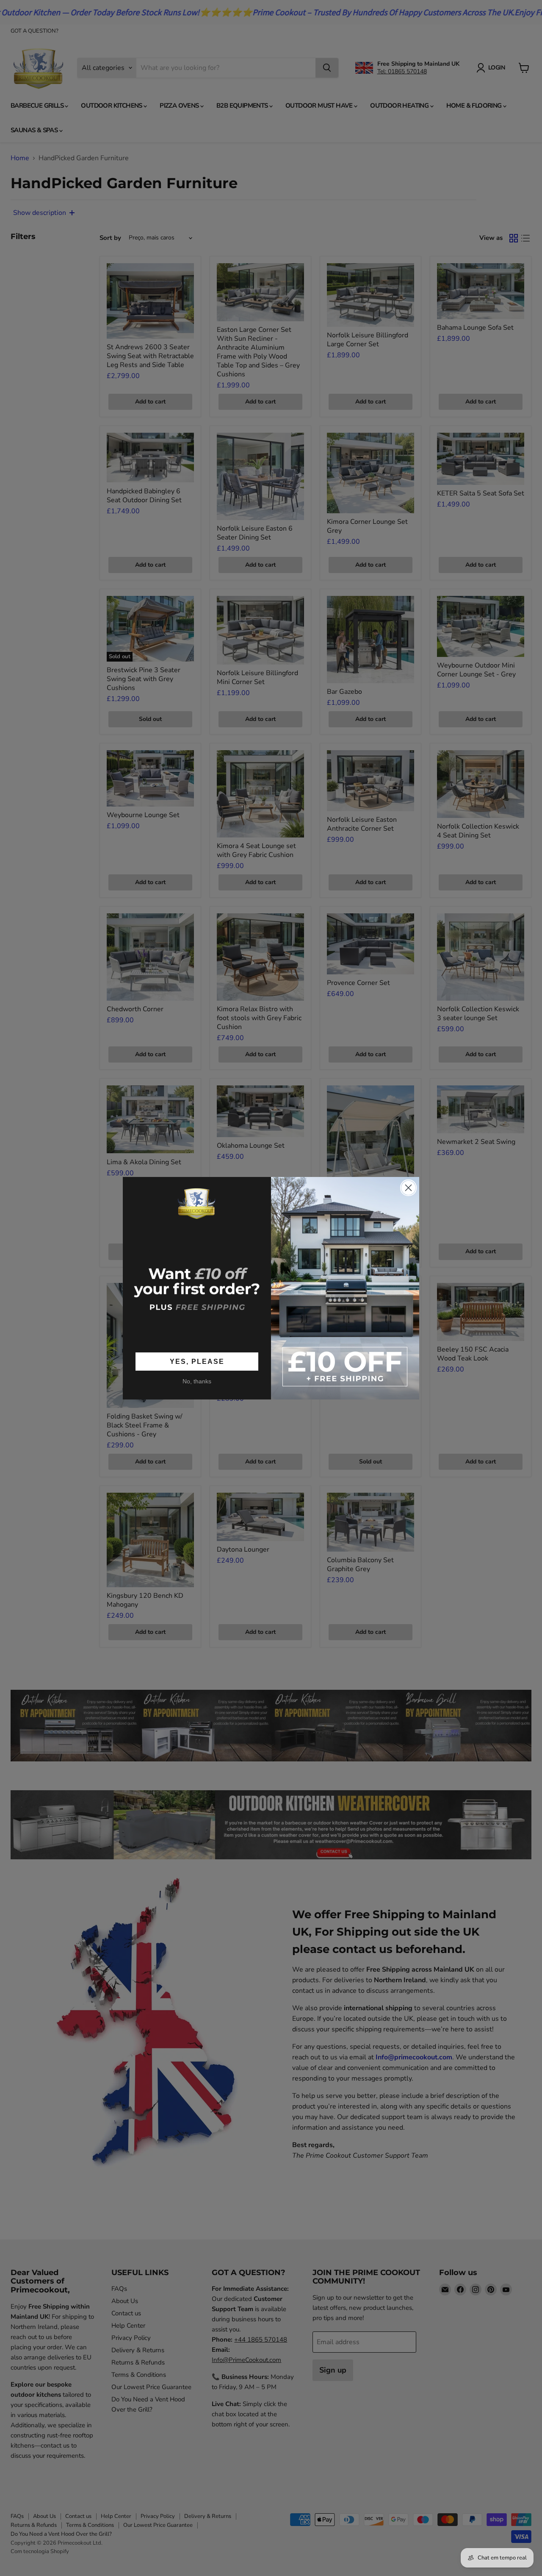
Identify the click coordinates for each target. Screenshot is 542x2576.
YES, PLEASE (197, 1362)
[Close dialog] (408, 1188)
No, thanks (197, 1381)
